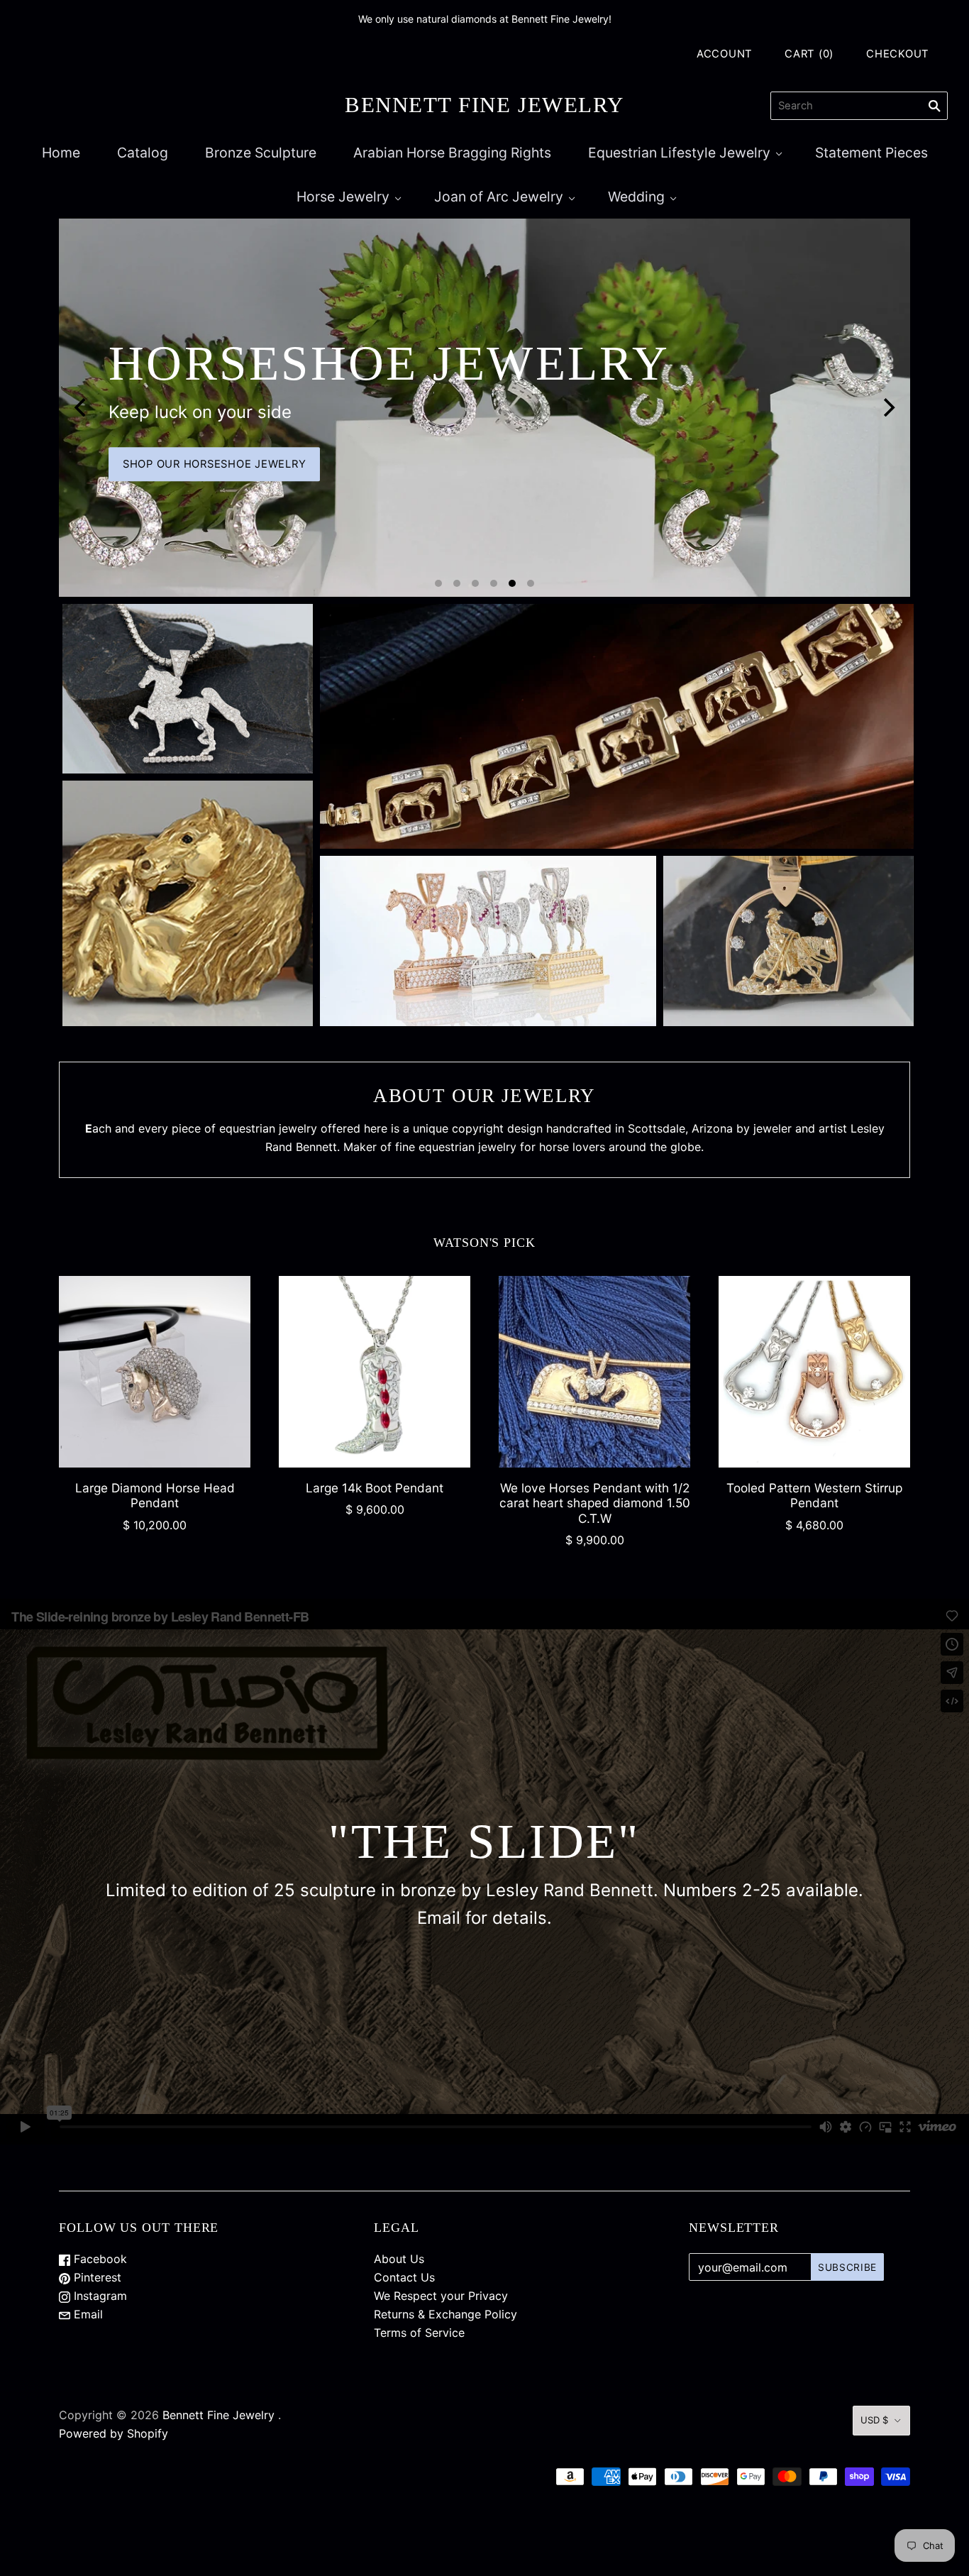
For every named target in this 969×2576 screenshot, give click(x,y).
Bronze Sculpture (261, 153)
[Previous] (82, 407)
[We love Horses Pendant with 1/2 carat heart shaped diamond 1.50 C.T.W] (594, 1372)
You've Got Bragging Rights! (488, 965)
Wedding (636, 197)
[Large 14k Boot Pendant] (375, 1372)
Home (61, 153)
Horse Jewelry (343, 197)
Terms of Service (419, 2333)
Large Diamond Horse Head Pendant (155, 1495)
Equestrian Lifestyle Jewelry (679, 153)
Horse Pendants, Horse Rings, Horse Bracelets (188, 703)
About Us (399, 2259)
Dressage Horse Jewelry (617, 741)
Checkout (898, 54)
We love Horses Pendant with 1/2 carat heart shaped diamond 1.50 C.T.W (595, 1503)
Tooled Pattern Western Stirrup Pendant (814, 1495)
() (809, 54)
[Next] (887, 407)
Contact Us (404, 2277)
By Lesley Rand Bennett (188, 948)
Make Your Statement (831, 464)
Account (725, 54)
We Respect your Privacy (441, 2296)
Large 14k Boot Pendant (375, 1488)
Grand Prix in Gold (617, 714)
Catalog (143, 153)
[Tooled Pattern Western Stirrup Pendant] (814, 1372)
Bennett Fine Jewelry (218, 2415)
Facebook (99, 2259)
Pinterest (96, 2277)
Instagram (99, 2296)
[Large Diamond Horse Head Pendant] (155, 1372)
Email (87, 2314)
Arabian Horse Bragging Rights (452, 153)
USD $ (874, 2420)
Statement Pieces (871, 153)
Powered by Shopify (113, 2433)
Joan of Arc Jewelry (499, 197)
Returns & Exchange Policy (445, 2314)
